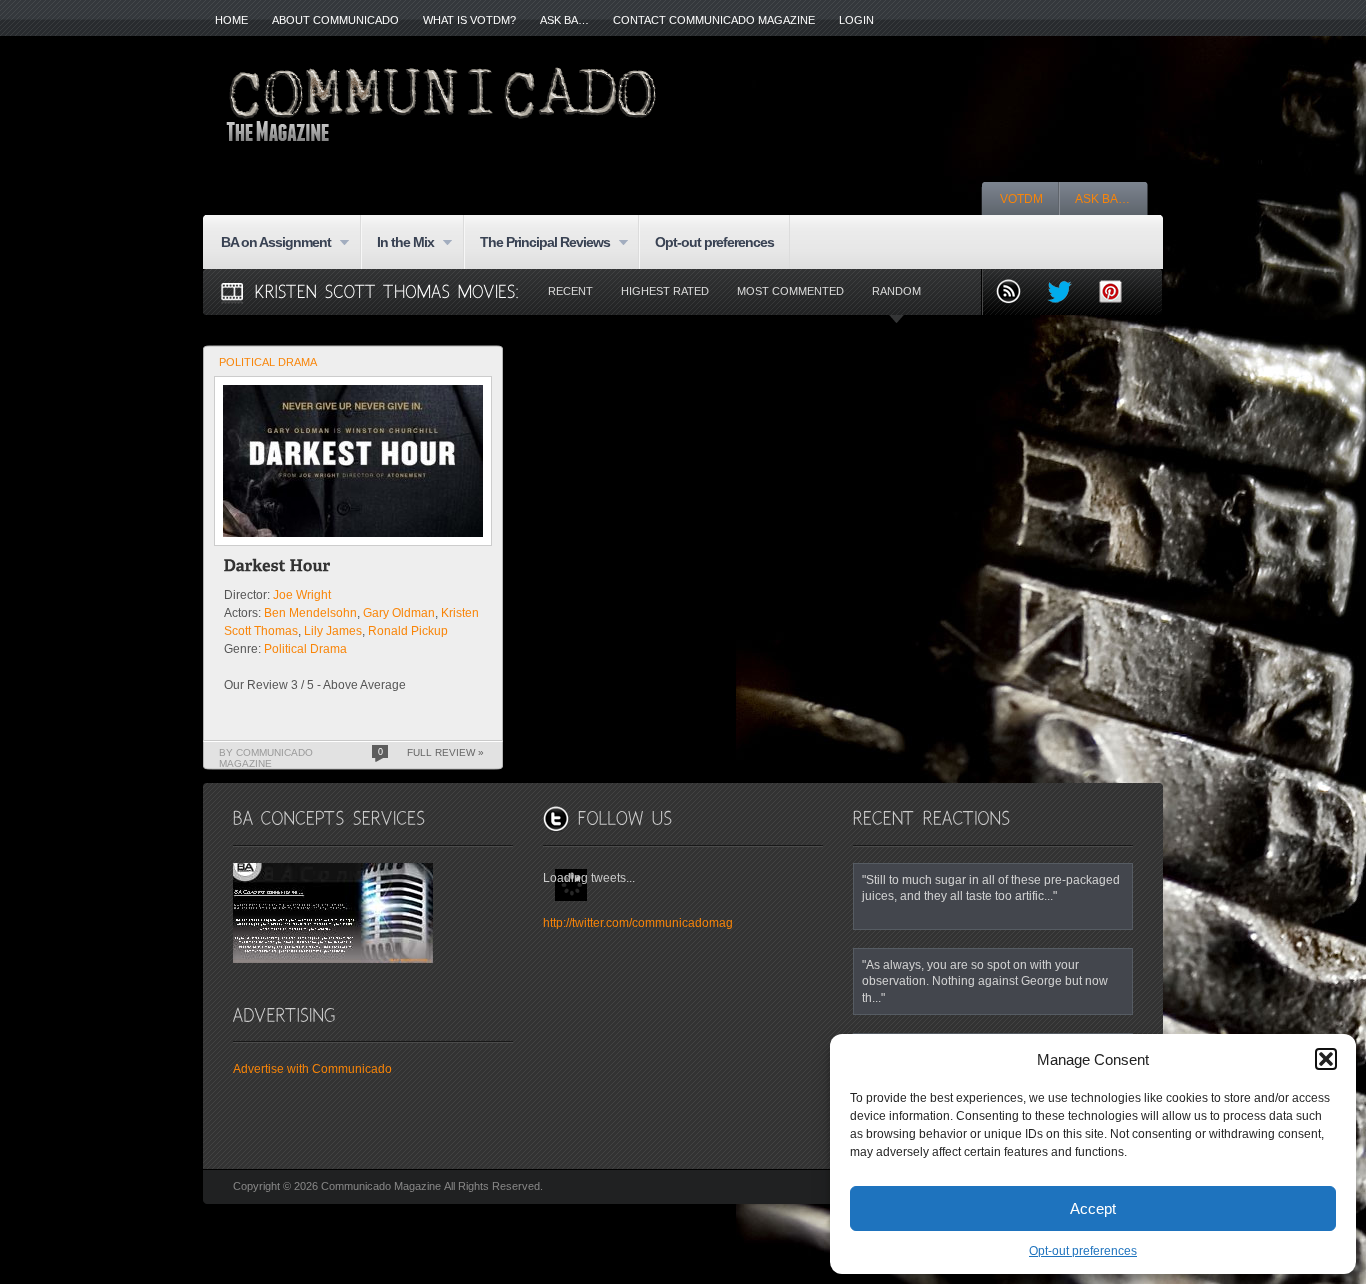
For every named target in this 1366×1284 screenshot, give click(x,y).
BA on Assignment (268, 243)
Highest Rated (665, 291)
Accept (1093, 1208)
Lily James (333, 631)
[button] (1326, 1059)
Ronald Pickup (408, 631)
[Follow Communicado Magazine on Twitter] (1067, 293)
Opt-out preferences (1083, 1251)
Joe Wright (302, 595)
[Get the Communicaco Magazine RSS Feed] (1016, 293)
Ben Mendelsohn (310, 613)
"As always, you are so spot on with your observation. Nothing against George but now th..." (985, 981)
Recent (570, 291)
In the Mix (397, 243)
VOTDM (1021, 199)
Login (856, 20)
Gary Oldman (399, 613)
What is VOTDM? (469, 20)
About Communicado (335, 20)
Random (896, 291)
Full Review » (445, 752)
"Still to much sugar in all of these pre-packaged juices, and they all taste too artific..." (991, 887)
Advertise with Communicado (312, 1069)
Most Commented (790, 291)
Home (231, 20)
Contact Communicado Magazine (714, 20)
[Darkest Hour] (277, 568)
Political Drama (268, 362)
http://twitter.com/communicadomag (638, 923)
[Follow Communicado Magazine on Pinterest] (1118, 293)
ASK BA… (564, 20)
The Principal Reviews (537, 243)
